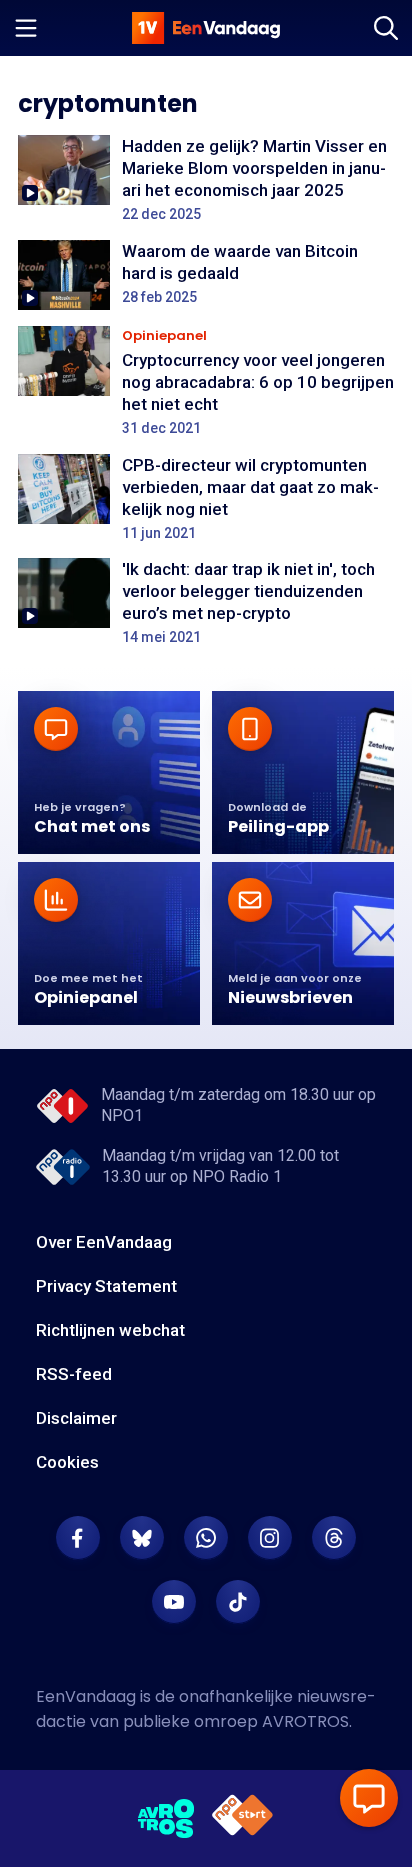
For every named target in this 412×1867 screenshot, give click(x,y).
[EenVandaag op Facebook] (78, 1538)
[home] (206, 28)
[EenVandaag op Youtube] (174, 1602)
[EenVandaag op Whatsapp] (206, 1538)
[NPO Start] (242, 1818)
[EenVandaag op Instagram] (270, 1538)
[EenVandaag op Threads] (334, 1538)
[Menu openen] (26, 28)
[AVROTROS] (166, 1819)
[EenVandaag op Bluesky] (142, 1538)
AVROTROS (305, 1721)
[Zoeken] (386, 28)
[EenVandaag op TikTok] (238, 1602)
